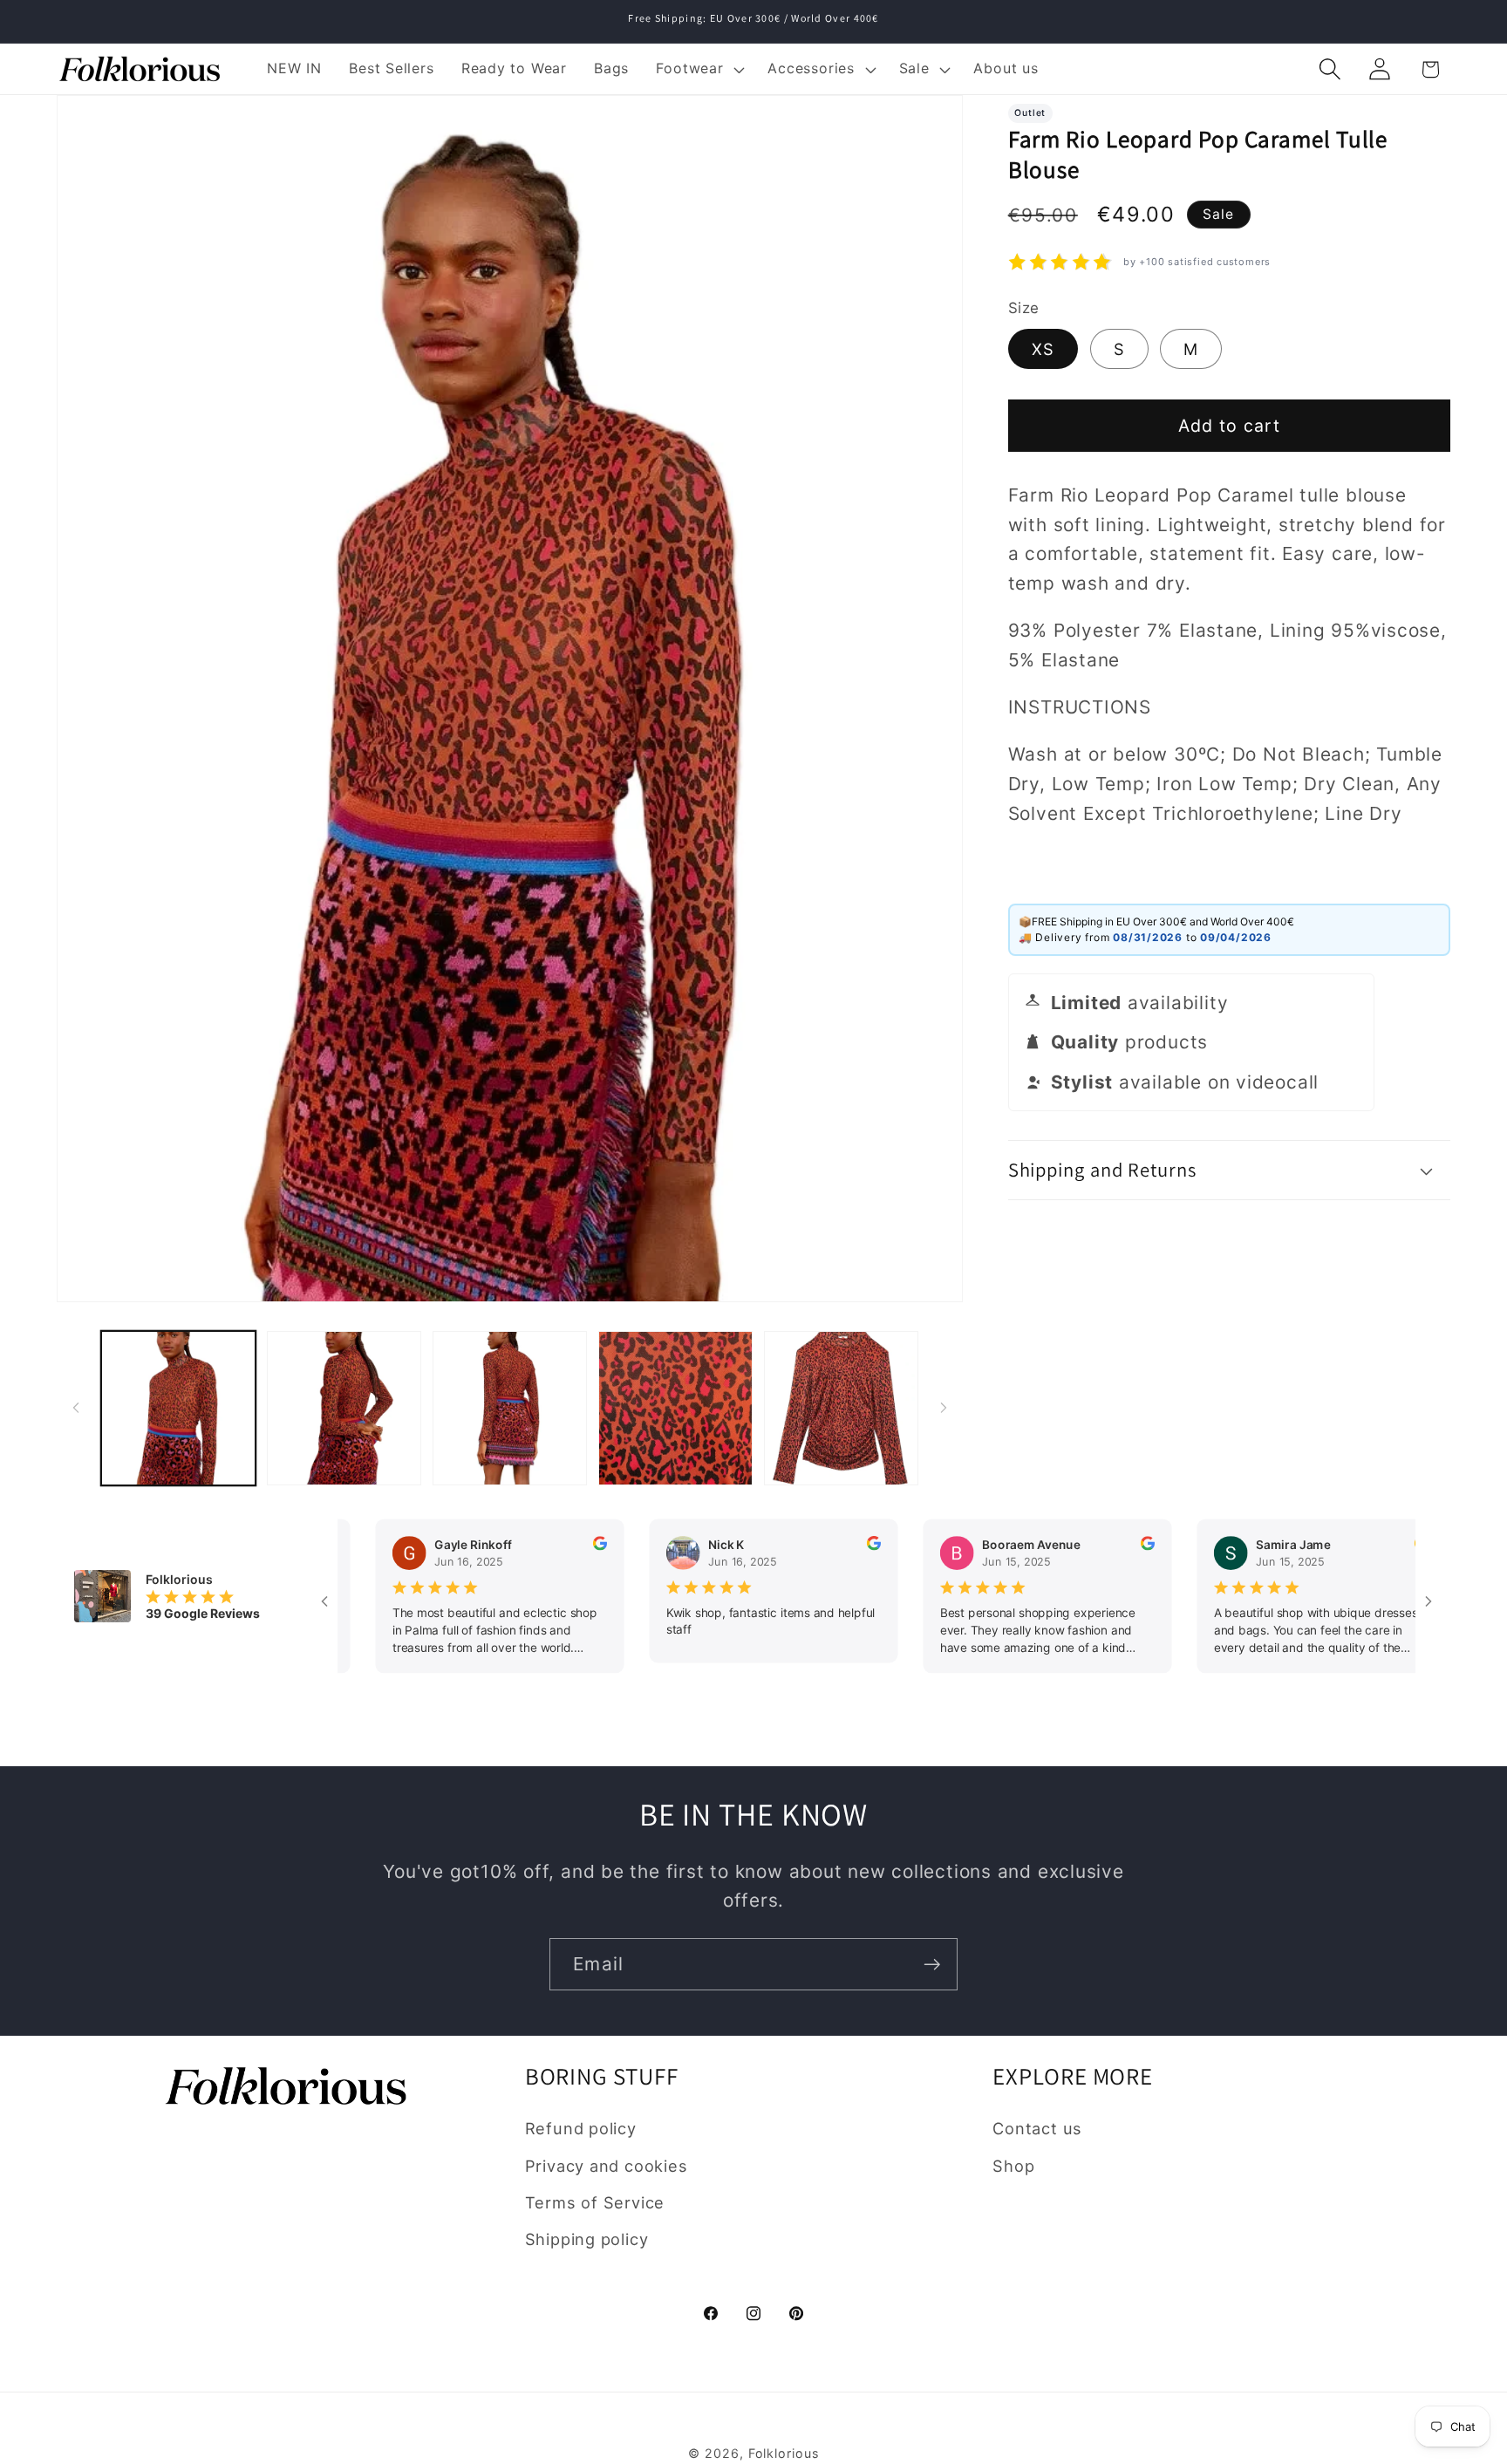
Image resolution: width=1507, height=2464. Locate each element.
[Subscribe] (932, 1965)
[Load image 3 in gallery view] (510, 1408)
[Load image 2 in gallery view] (344, 1408)
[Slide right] (944, 1408)
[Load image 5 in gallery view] (841, 1408)
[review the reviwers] (525, 1546)
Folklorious (784, 2453)
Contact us (1037, 2128)
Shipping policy (587, 2239)
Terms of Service (595, 2202)
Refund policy (581, 2128)
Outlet (1030, 113)
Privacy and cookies (607, 2166)
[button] (699, 69)
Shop (1013, 2166)
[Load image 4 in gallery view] (675, 1408)
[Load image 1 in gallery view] (178, 1408)
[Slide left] (76, 1408)
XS (1043, 349)
